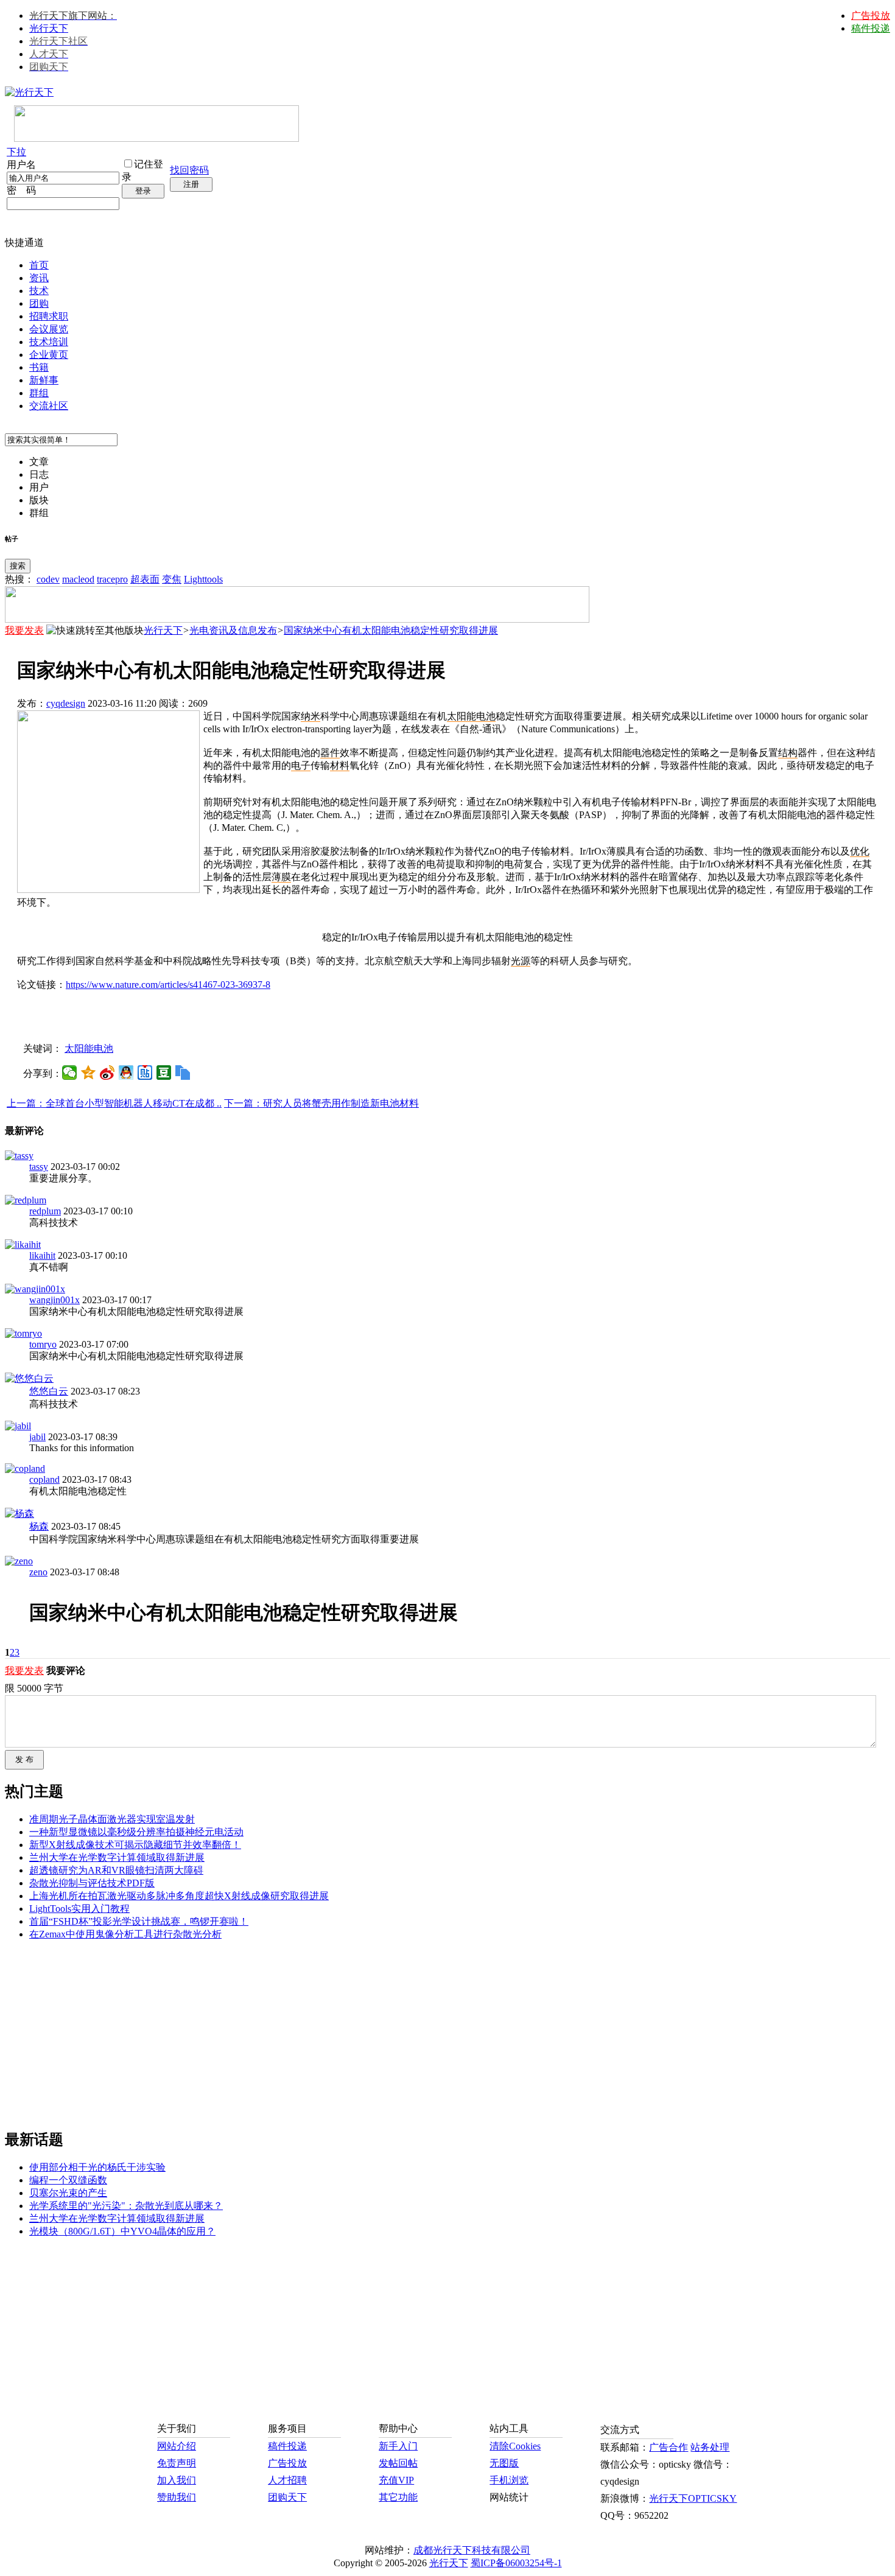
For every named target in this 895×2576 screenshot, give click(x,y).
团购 (39, 303)
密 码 (21, 190)
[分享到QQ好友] (126, 1073)
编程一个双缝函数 (68, 2180)
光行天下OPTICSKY (693, 2498)
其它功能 (398, 2497)
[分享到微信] (70, 1073)
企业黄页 (49, 355)
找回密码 (189, 170)
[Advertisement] (447, 1016)
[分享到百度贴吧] (145, 1073)
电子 (301, 765)
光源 (521, 961)
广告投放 (871, 16)
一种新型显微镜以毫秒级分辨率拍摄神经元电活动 (136, 1832)
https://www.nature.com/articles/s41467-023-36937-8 (168, 985)
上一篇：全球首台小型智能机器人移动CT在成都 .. (114, 1103)
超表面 (145, 579)
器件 (330, 753)
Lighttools (203, 579)
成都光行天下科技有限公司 (472, 2550)
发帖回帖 (398, 2463)
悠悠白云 (49, 1391)
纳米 (311, 716)
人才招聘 (287, 2480)
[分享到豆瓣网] (164, 1073)
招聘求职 (49, 316)
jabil (37, 1437)
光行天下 (49, 28)
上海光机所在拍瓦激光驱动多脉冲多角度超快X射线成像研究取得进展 (179, 1896)
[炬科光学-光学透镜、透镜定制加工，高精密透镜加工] (108, 890)
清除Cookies (515, 2446)
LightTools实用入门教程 (79, 1909)
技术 (39, 291)
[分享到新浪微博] (107, 1073)
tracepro (112, 579)
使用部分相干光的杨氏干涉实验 (97, 2167)
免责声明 (177, 2463)
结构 (788, 753)
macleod (78, 579)
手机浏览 (509, 2480)
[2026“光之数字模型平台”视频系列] (297, 619)
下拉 (16, 152)
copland (44, 1479)
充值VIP (396, 2480)
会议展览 (49, 329)
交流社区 (49, 406)
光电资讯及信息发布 (233, 630)
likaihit (42, 1255)
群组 (39, 393)
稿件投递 (871, 28)
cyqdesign (66, 703)
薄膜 (281, 877)
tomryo (43, 1344)
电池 (486, 716)
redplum (45, 1211)
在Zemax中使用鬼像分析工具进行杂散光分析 (125, 1934)
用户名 (21, 165)
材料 (340, 765)
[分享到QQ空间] (89, 1073)
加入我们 (177, 2480)
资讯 (39, 278)
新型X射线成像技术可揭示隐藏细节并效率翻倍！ (135, 1845)
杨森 (39, 1526)
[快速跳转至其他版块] (95, 631)
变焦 (172, 579)
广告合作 (669, 2447)
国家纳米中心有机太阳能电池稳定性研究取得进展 (391, 630)
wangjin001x (54, 1300)
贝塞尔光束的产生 (68, 2193)
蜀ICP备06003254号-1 (516, 2563)
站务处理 (710, 2447)
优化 (860, 851)
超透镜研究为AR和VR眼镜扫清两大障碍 (116, 1870)
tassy (39, 1167)
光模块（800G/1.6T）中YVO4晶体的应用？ (122, 2231)
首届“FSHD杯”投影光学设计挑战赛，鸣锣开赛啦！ (139, 1921)
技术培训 (49, 342)
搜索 (18, 566)
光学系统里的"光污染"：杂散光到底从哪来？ (126, 2206)
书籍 (39, 367)
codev (48, 579)
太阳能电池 (89, 1048)
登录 (143, 191)
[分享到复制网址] (183, 1073)
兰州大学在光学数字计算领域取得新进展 (117, 1857)
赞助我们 (177, 2497)
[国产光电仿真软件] (156, 138)
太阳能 (462, 716)
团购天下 (287, 2497)
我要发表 (24, 630)
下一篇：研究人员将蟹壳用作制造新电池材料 (321, 1103)
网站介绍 (177, 2446)
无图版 (504, 2463)
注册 (191, 184)
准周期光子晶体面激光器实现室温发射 (112, 1819)
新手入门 (398, 2446)
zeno (38, 1572)
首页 (39, 265)
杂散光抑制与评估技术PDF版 (92, 1883)
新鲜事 (44, 380)
